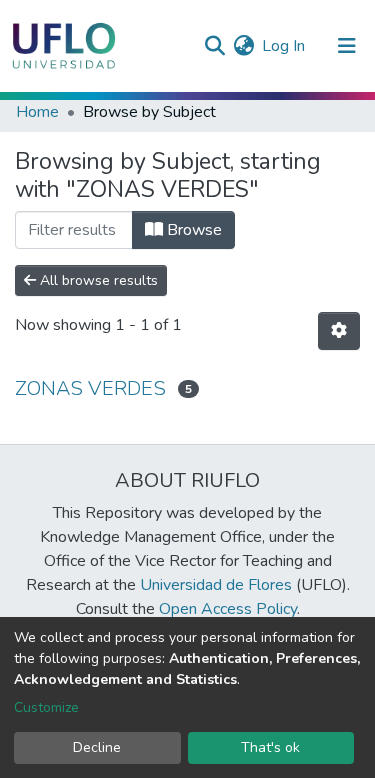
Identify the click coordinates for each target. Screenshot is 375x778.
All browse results (97, 280)
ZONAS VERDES (90, 388)
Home (37, 112)
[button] (243, 46)
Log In (284, 46)
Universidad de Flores (216, 585)
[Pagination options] (339, 331)
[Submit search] (214, 46)
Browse (192, 230)
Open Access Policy (228, 609)
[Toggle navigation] (347, 46)
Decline (97, 747)
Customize (46, 707)
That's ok (270, 747)
